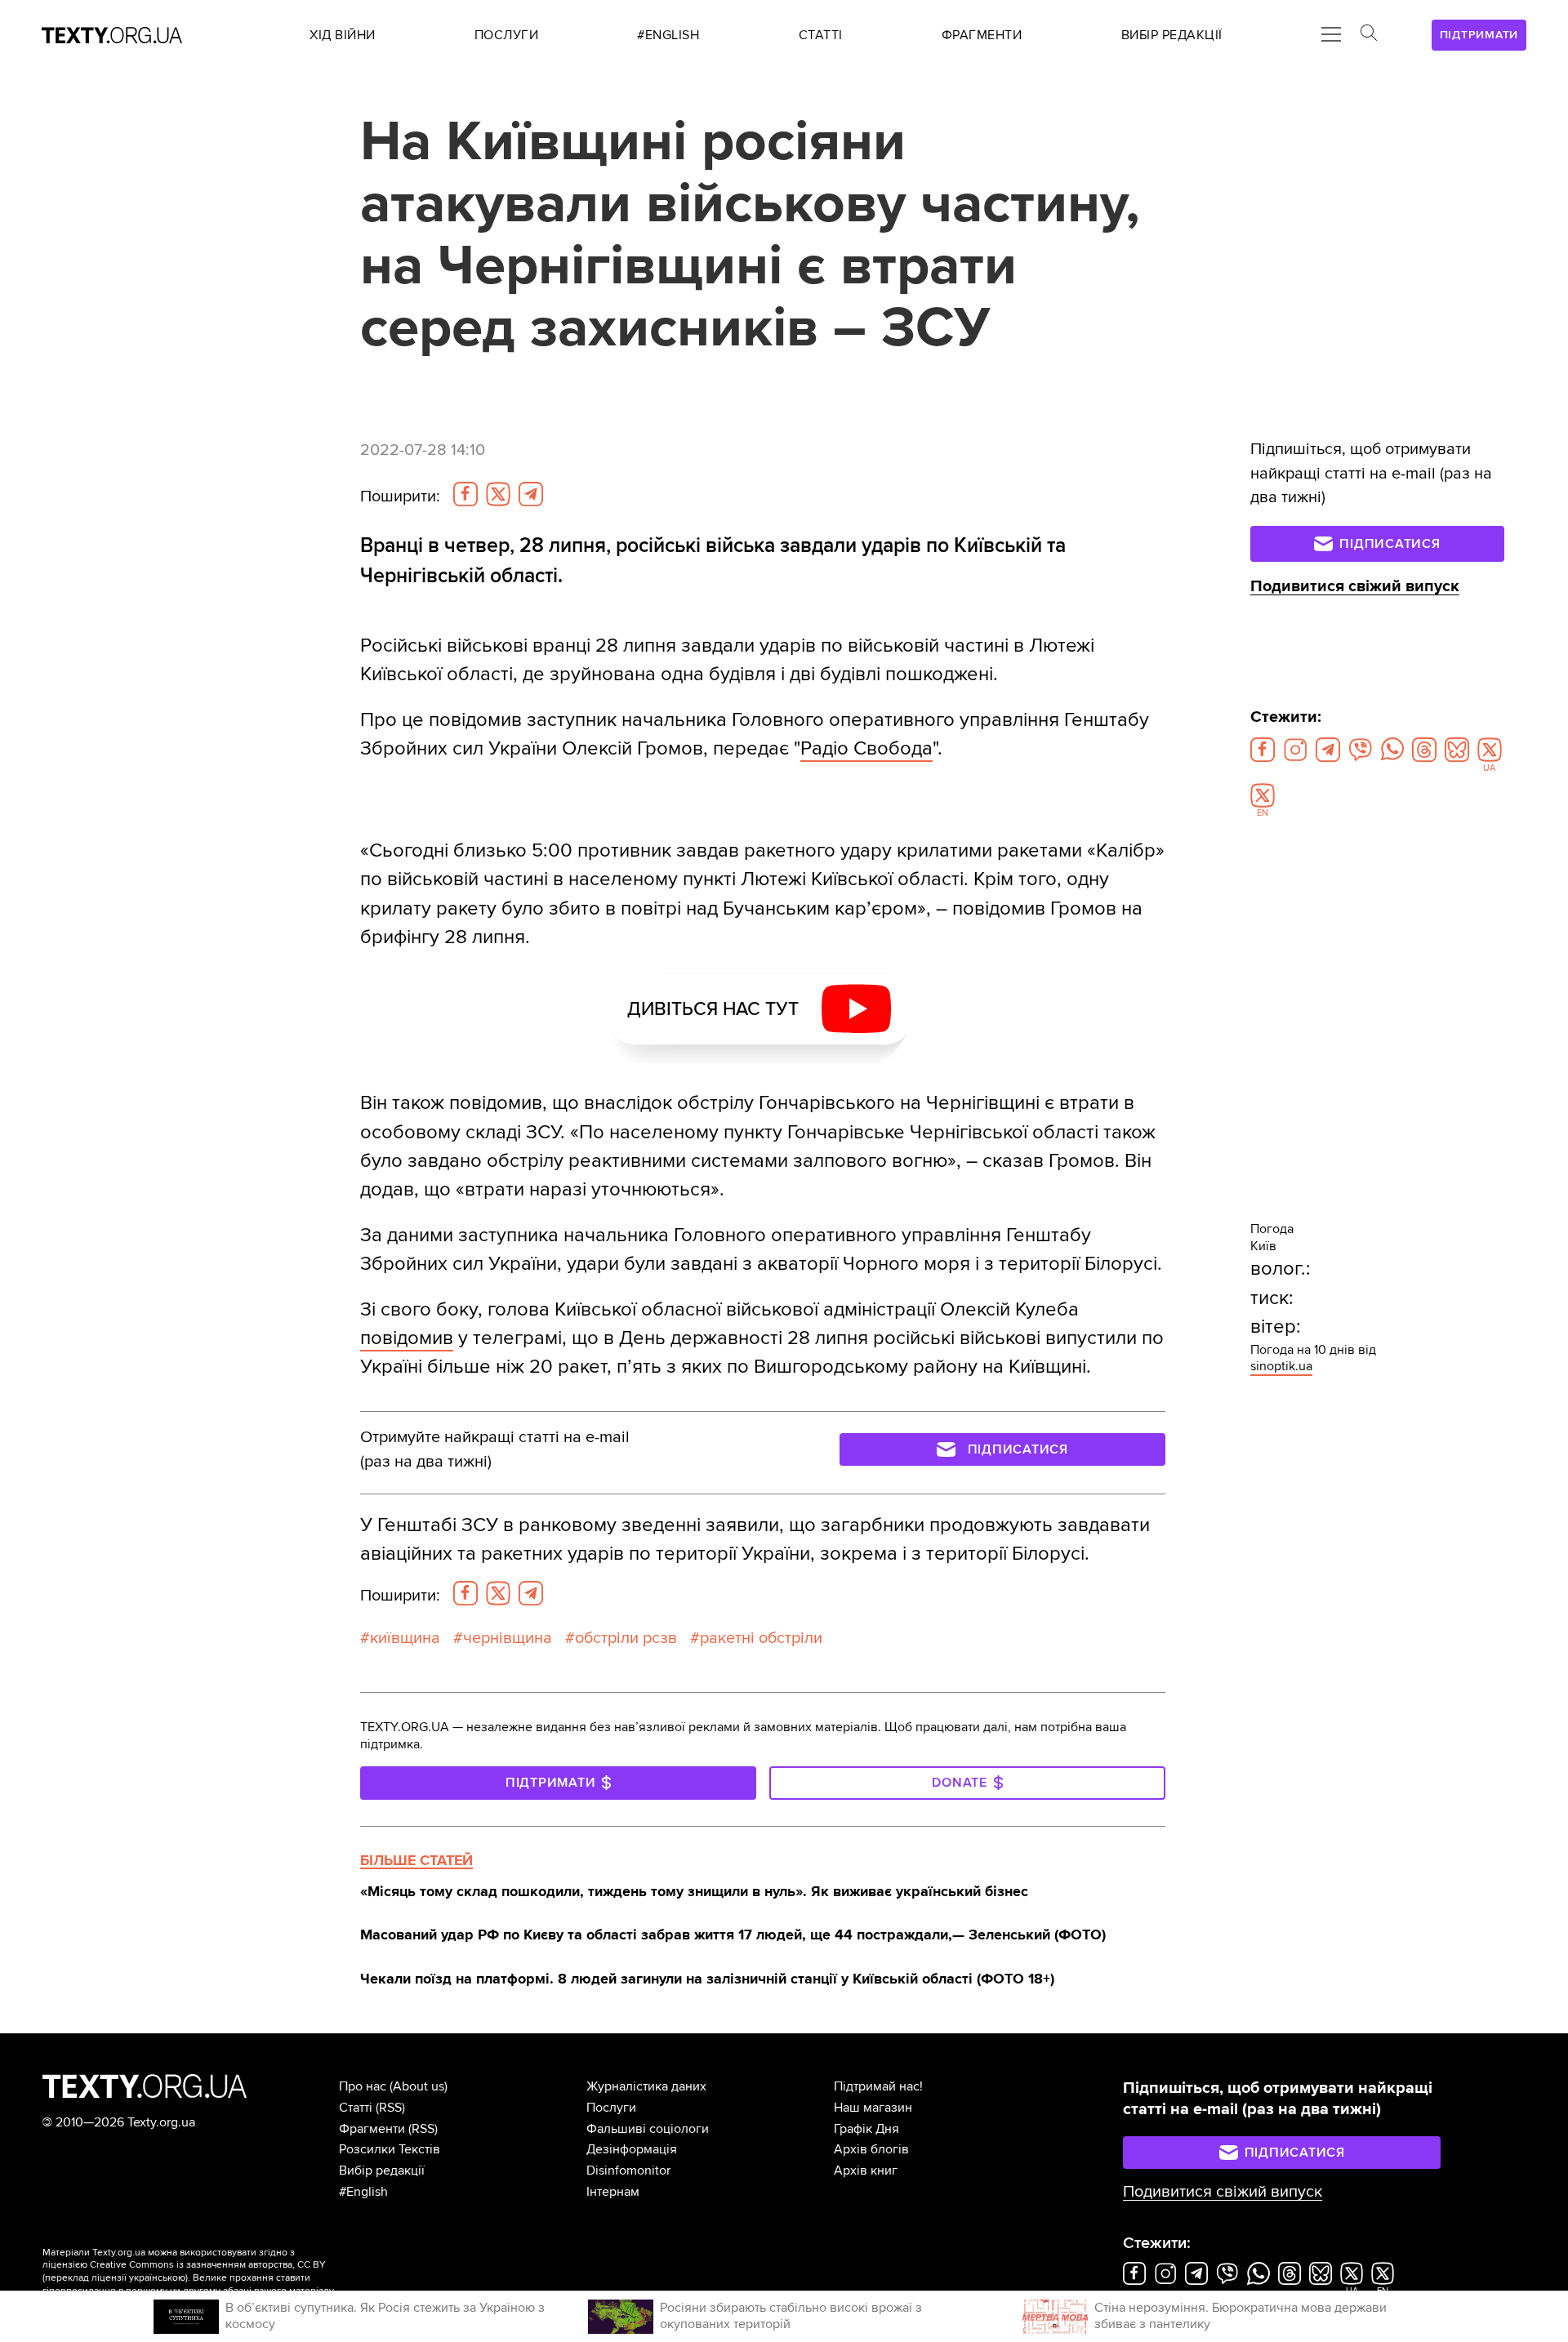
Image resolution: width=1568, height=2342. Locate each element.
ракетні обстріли (761, 1638)
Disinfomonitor (628, 2171)
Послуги (611, 2108)
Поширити (400, 496)
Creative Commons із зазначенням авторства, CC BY (208, 2265)
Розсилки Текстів (390, 2149)
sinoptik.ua (1281, 1366)
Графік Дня (866, 2129)
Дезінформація (632, 2149)
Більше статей (416, 1860)
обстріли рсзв (626, 1638)
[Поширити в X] (498, 494)
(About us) (419, 2086)
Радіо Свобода (866, 748)
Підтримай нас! (878, 2086)
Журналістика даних (646, 2086)
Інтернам (613, 2192)
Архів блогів (871, 2149)
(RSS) (390, 2108)
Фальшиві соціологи (648, 2129)
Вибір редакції (382, 2171)
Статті (356, 2108)
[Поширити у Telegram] (531, 494)
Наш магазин (873, 2108)
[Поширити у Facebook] (465, 494)
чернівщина (508, 1638)
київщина (405, 1638)
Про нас (363, 2086)
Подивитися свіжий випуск (1355, 586)
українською (157, 2278)
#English (363, 2192)
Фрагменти (372, 2129)
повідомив (407, 1338)
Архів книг (866, 2171)
